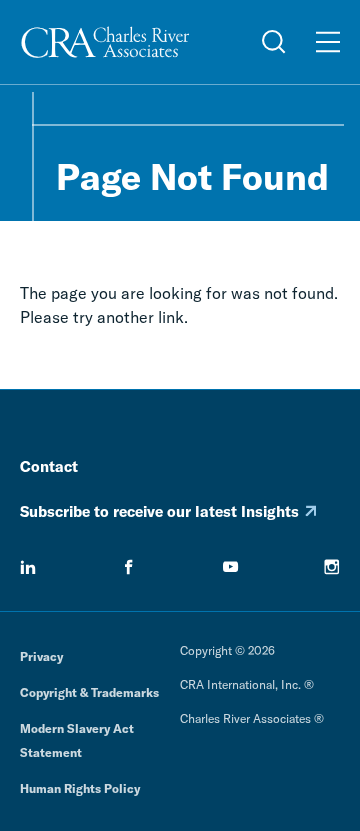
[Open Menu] (328, 42)
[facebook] (129, 567)
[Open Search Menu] (274, 42)
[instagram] (332, 567)
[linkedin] (28, 567)
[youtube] (231, 567)
